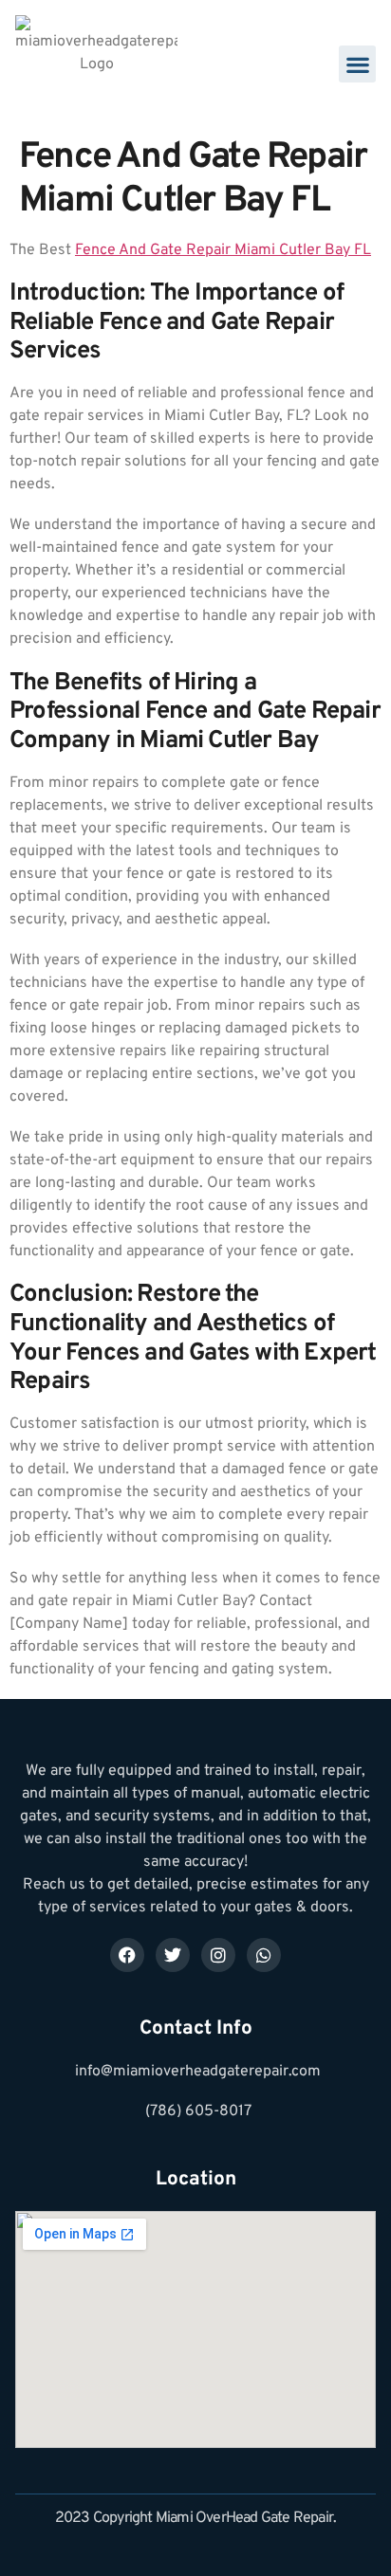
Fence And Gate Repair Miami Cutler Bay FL (223, 250)
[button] (357, 64)
